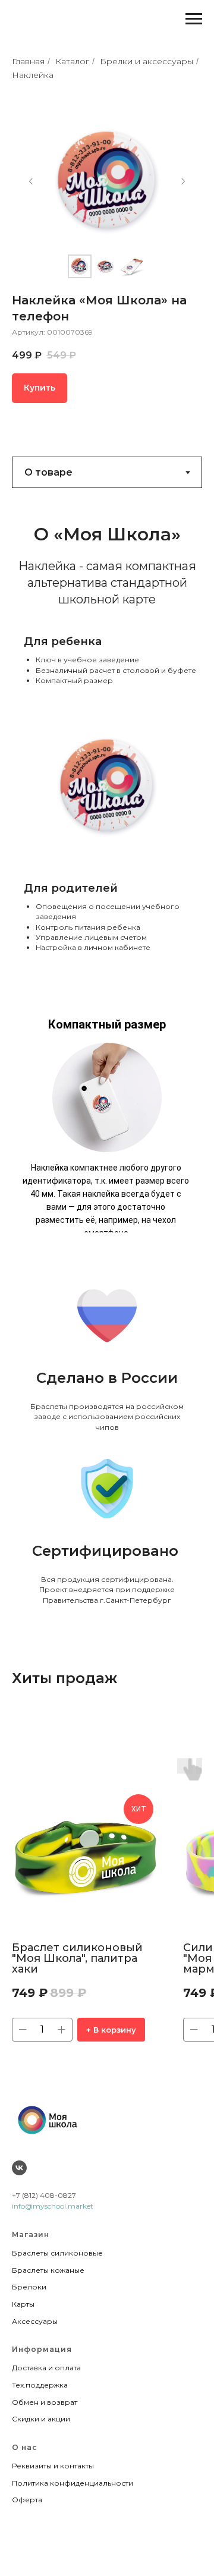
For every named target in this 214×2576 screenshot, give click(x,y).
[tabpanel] (107, 724)
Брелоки (29, 2287)
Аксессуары (35, 2321)
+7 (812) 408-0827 (44, 2195)
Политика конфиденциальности (73, 2483)
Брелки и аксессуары (147, 61)
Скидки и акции (41, 2419)
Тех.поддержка (40, 2385)
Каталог (72, 61)
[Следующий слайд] (183, 181)
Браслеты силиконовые (57, 2253)
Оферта (27, 2500)
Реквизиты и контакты (53, 2466)
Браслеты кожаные (48, 2270)
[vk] (19, 2168)
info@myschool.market (53, 2206)
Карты (23, 2304)
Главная (28, 61)
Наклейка (33, 75)
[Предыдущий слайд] (31, 181)
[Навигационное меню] (194, 19)
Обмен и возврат (45, 2402)
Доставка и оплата (46, 2368)
